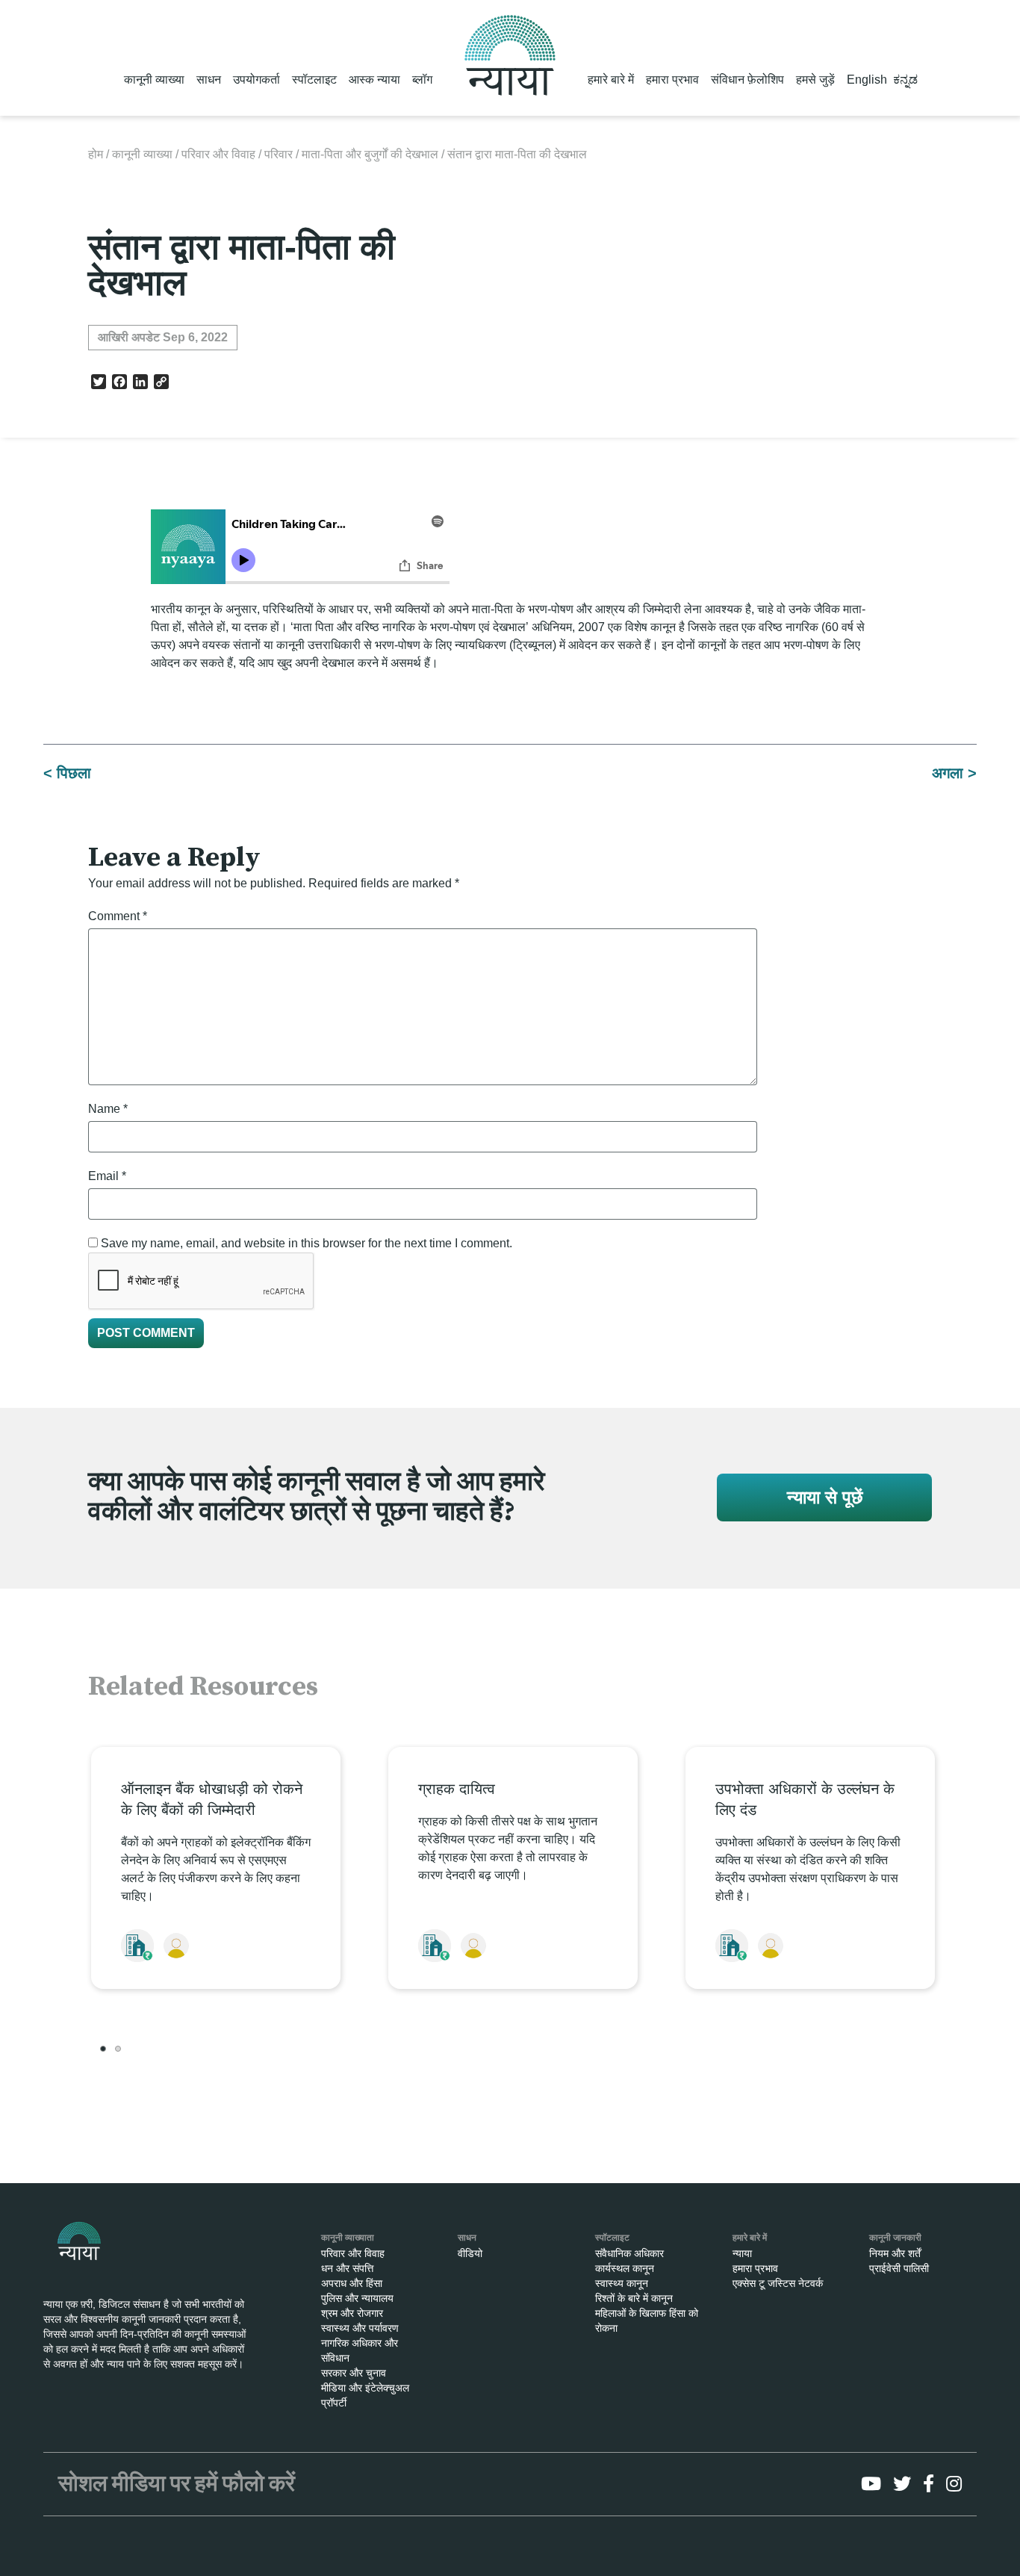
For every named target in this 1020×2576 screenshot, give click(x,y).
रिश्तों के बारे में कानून (634, 2298)
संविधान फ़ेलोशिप (747, 80)
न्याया (742, 2253)
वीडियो (470, 2253)
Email (107, 1176)
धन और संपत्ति (347, 2268)
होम (96, 154)
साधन (209, 80)
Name (108, 1109)
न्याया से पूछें (825, 1497)
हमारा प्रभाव (672, 80)
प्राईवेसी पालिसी (899, 2268)
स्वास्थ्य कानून (622, 2283)
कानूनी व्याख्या (154, 80)
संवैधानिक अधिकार (629, 2253)
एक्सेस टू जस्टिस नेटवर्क (778, 2283)
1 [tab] (103, 2049)
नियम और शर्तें (895, 2253)
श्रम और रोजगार (352, 2313)
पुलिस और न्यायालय (357, 2298)
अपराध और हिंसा (352, 2283)
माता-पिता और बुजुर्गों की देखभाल (370, 154)
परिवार (279, 154)
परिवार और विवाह (218, 154)
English (867, 80)
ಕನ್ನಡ (905, 80)
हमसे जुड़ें (815, 80)
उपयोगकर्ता (256, 80)
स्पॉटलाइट (314, 80)
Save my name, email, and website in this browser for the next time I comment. (307, 1243)
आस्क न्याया (374, 80)
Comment (118, 916)
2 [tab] (118, 2049)
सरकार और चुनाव (354, 2373)
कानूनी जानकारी (895, 2238)
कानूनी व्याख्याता (348, 2238)
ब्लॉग (422, 80)
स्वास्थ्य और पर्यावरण (360, 2328)
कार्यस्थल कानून (625, 2268)
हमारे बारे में (611, 80)
